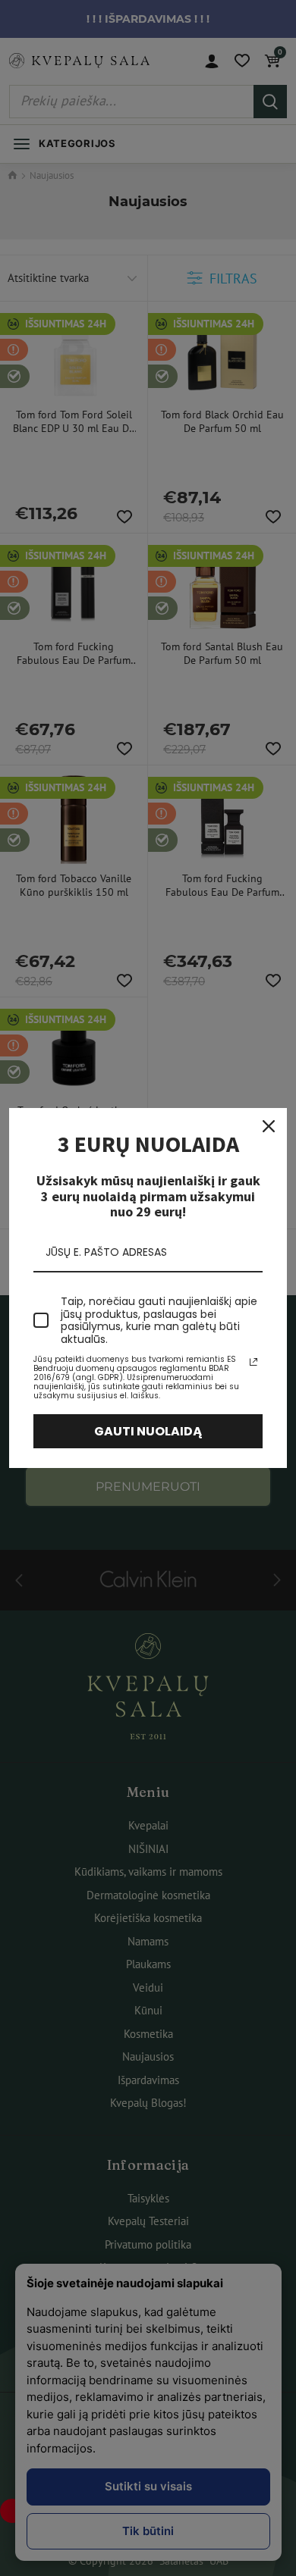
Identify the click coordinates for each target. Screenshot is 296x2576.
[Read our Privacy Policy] (253, 1362)
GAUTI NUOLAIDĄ (148, 1431)
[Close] (269, 1126)
